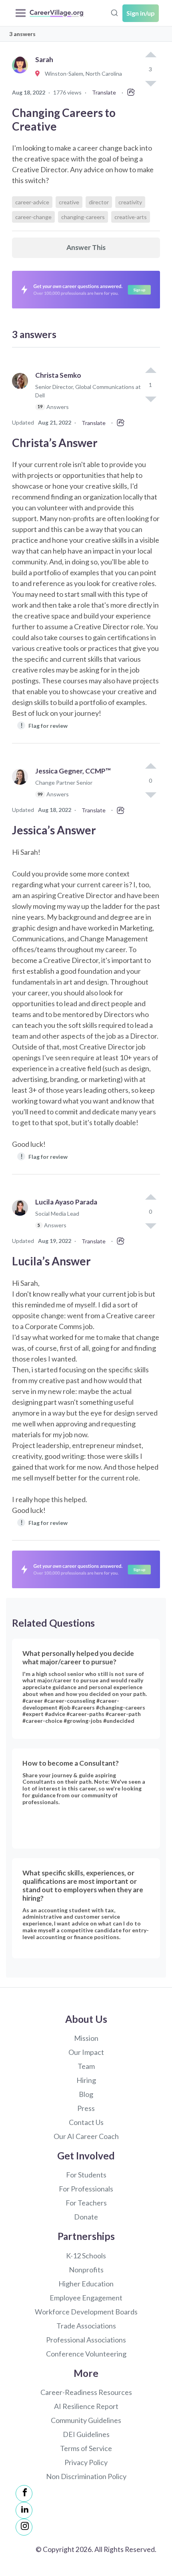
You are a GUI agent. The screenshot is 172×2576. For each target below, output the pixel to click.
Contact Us (86, 2122)
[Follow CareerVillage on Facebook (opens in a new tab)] (24, 2493)
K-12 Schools (86, 2256)
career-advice (32, 202)
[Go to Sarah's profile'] (22, 74)
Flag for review (44, 725)
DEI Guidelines (86, 2434)
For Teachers (86, 2203)
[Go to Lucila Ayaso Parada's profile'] (22, 1217)
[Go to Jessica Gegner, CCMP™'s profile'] (22, 786)
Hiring (86, 2080)
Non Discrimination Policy (86, 2476)
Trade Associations (86, 2326)
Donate (86, 2217)
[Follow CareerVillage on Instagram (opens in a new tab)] (24, 2527)
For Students (86, 2175)
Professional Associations (86, 2340)
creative (69, 202)
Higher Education (86, 2284)
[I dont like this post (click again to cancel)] (150, 399)
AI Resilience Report (86, 2406)
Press (86, 2108)
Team (86, 2066)
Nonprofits (86, 2270)
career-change (33, 217)
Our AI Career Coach (86, 2136)
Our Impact (86, 2052)
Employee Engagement (86, 2298)
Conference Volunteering (86, 2354)
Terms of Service (86, 2448)
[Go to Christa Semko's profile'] (22, 395)
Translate (104, 92)
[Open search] (114, 12)
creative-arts (131, 217)
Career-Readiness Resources (86, 2392)
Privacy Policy (86, 2462)
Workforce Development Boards (86, 2312)
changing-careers (83, 217)
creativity (130, 202)
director (99, 202)
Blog (86, 2094)
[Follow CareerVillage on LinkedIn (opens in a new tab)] (24, 2510)
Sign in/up (141, 13)
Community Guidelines (86, 2420)
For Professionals (86, 2189)
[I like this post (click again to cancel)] (150, 55)
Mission (86, 2038)
